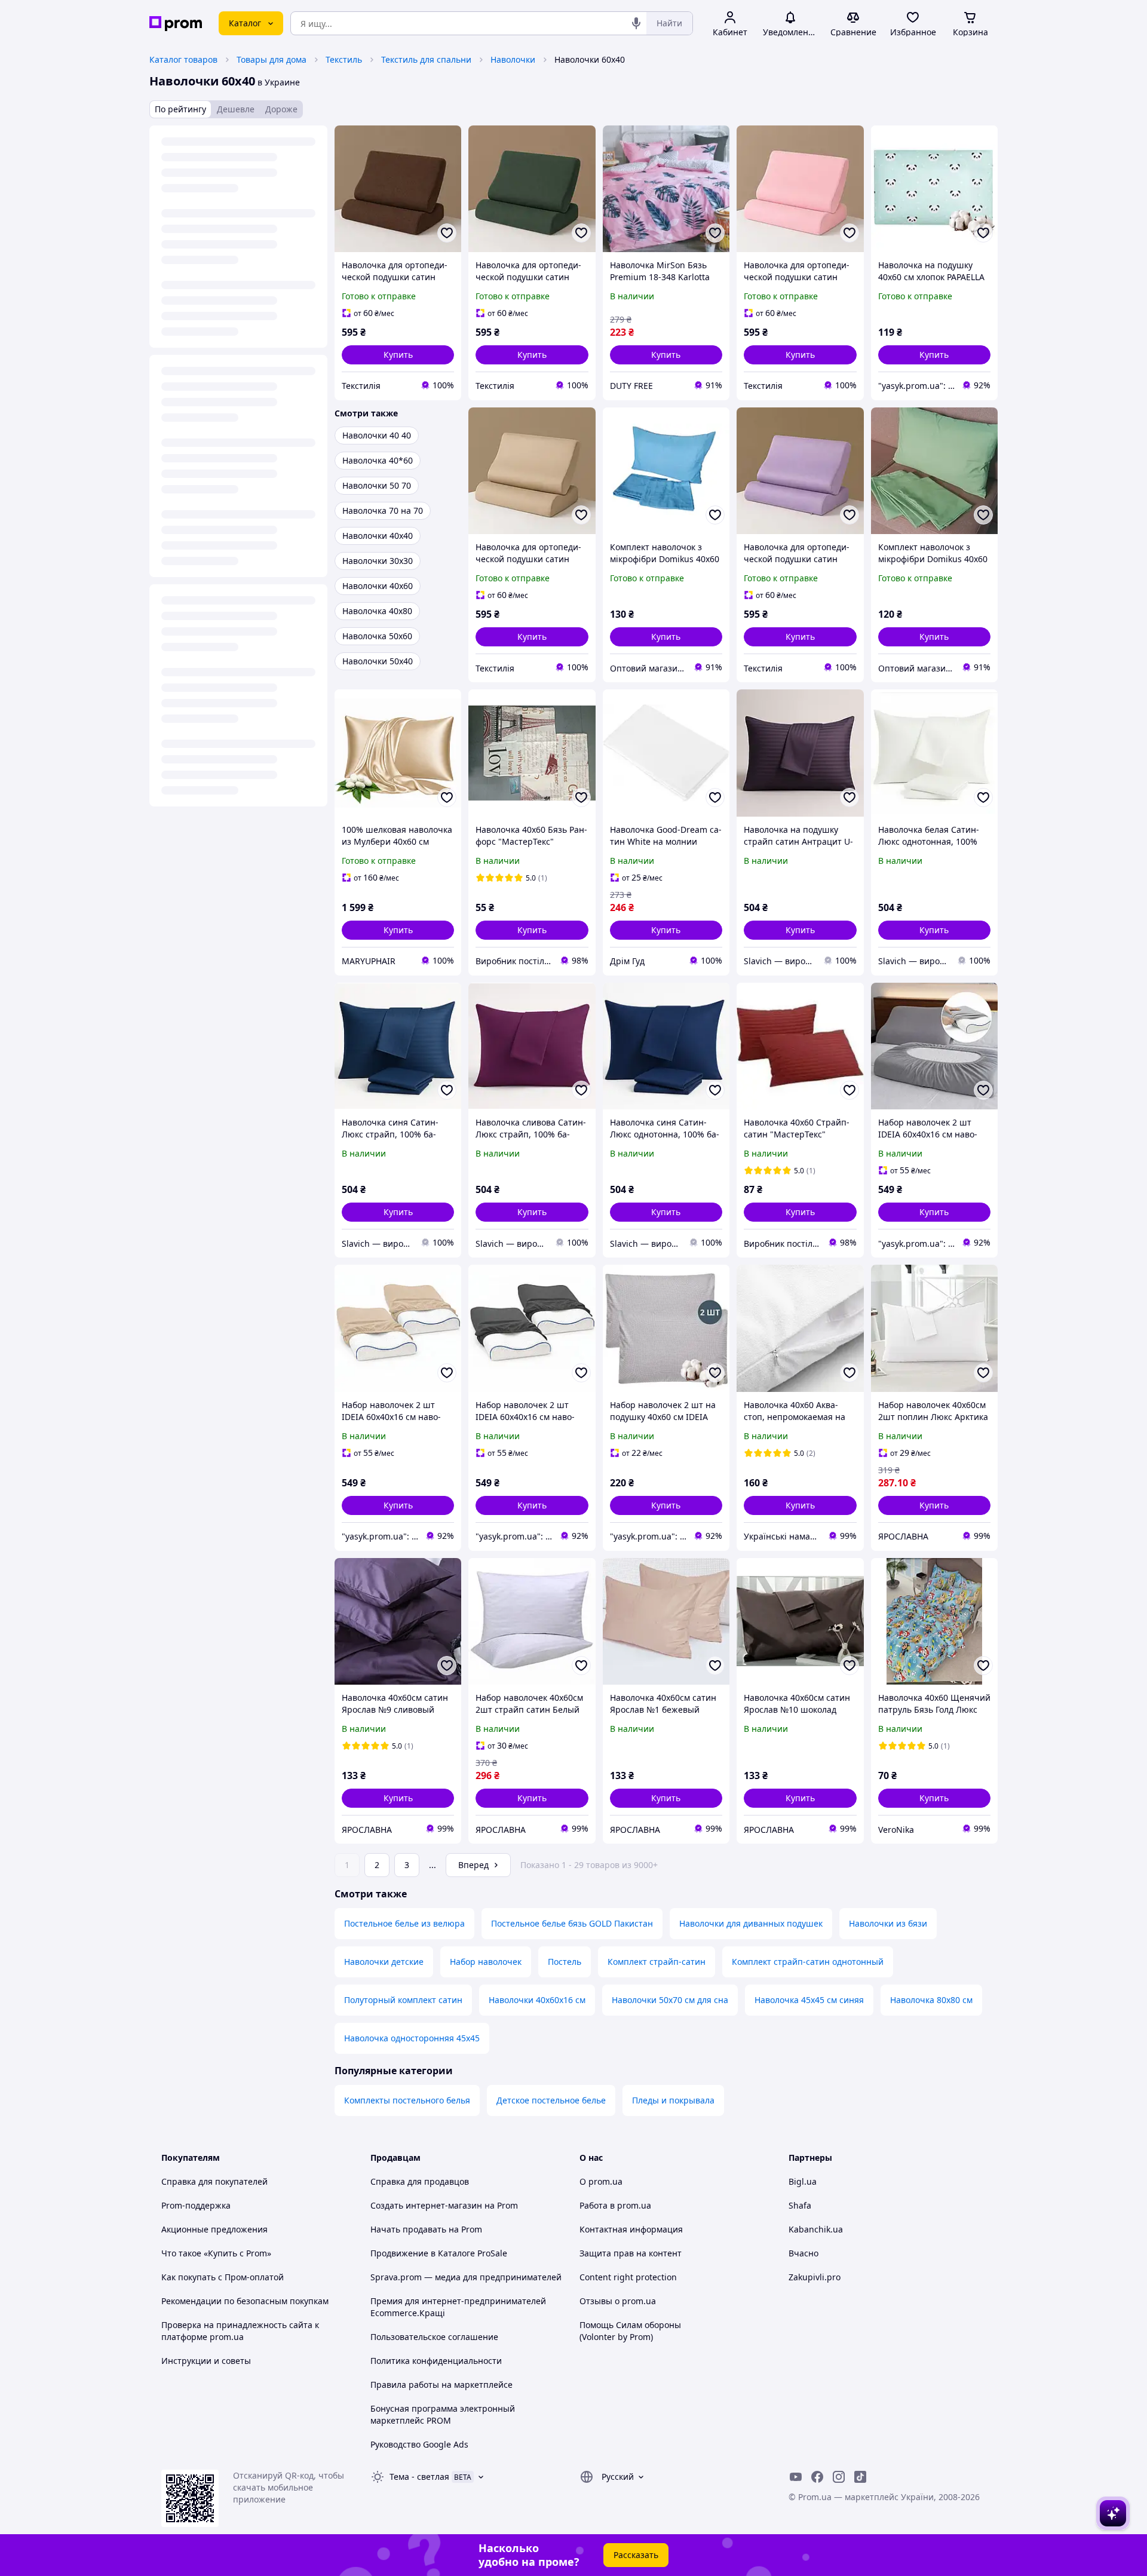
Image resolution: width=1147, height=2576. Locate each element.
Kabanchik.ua (816, 2229)
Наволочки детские (384, 1962)
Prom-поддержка (196, 2205)
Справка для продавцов (420, 2181)
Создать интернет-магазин (426, 2205)
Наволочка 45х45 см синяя (809, 2000)
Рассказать (636, 2555)
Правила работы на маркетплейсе (441, 2385)
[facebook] (817, 2477)
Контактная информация (631, 2229)
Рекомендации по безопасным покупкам (245, 2301)
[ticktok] (860, 2477)
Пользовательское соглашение (434, 2337)
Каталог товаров (183, 59)
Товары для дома (272, 59)
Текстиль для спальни (426, 59)
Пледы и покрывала (673, 2100)
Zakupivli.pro (815, 2277)
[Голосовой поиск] (636, 23)
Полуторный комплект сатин (403, 2000)
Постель (565, 1962)
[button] (398, 355)
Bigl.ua (803, 2181)
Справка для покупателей (214, 2181)
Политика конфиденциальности (436, 2361)
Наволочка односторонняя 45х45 (412, 2038)
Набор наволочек (486, 1962)
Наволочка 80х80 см (931, 2000)
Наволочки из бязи (888, 1923)
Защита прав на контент (631, 2253)
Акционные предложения (214, 2229)
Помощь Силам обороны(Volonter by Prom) (630, 2331)
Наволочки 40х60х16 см (537, 2000)
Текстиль (344, 59)
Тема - (419, 2477)
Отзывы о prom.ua (618, 2301)
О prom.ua (601, 2181)
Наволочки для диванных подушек (751, 1923)
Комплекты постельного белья (407, 2100)
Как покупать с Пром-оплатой (223, 2277)
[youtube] (796, 2477)
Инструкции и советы (206, 2361)
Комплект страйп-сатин (657, 1962)
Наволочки (513, 59)
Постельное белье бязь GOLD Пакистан (572, 1923)
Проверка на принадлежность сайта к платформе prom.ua (240, 2331)
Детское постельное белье (551, 2100)
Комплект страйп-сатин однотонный (808, 1962)
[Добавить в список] (447, 233)
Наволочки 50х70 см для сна (670, 2000)
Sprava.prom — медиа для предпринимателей (466, 2277)
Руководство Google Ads (419, 2444)
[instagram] (839, 2477)
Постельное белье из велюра (404, 1923)
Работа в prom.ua (615, 2205)
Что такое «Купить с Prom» (216, 2253)
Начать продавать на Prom (426, 2229)
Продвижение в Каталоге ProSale (439, 2253)
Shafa (800, 2205)
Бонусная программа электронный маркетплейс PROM (443, 2414)
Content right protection (628, 2277)
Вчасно (803, 2253)
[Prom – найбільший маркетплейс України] (176, 24)
